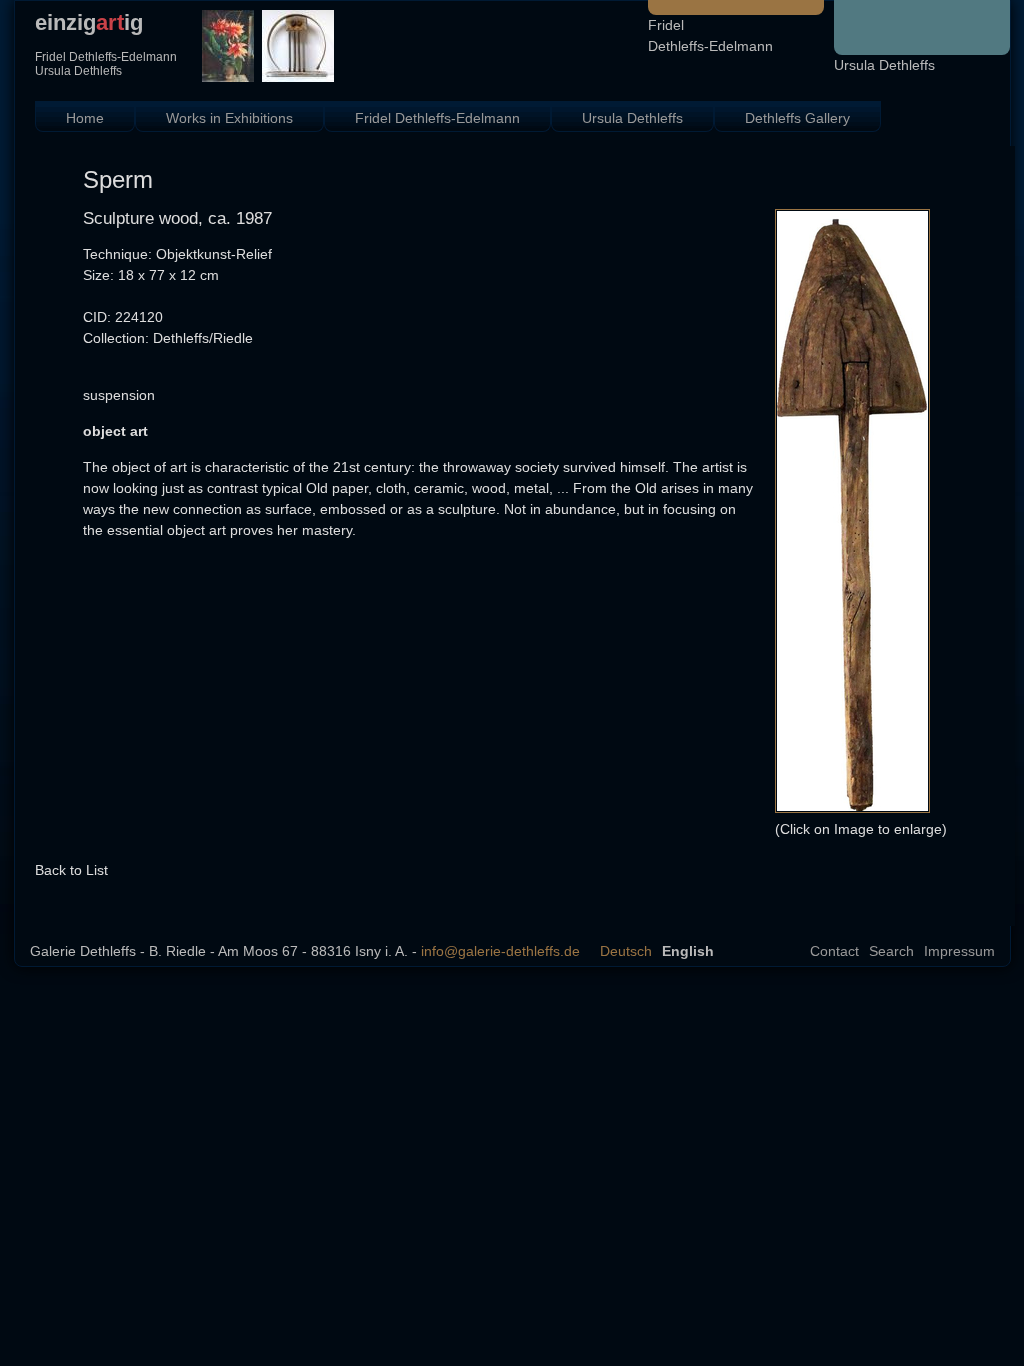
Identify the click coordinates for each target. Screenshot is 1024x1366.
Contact (834, 951)
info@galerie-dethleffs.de (500, 951)
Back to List (71, 870)
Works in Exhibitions (229, 118)
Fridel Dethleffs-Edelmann (437, 118)
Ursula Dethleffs (884, 65)
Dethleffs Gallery (797, 118)
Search (891, 951)
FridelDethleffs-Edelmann (710, 35)
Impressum (959, 951)
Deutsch (626, 951)
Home (85, 118)
